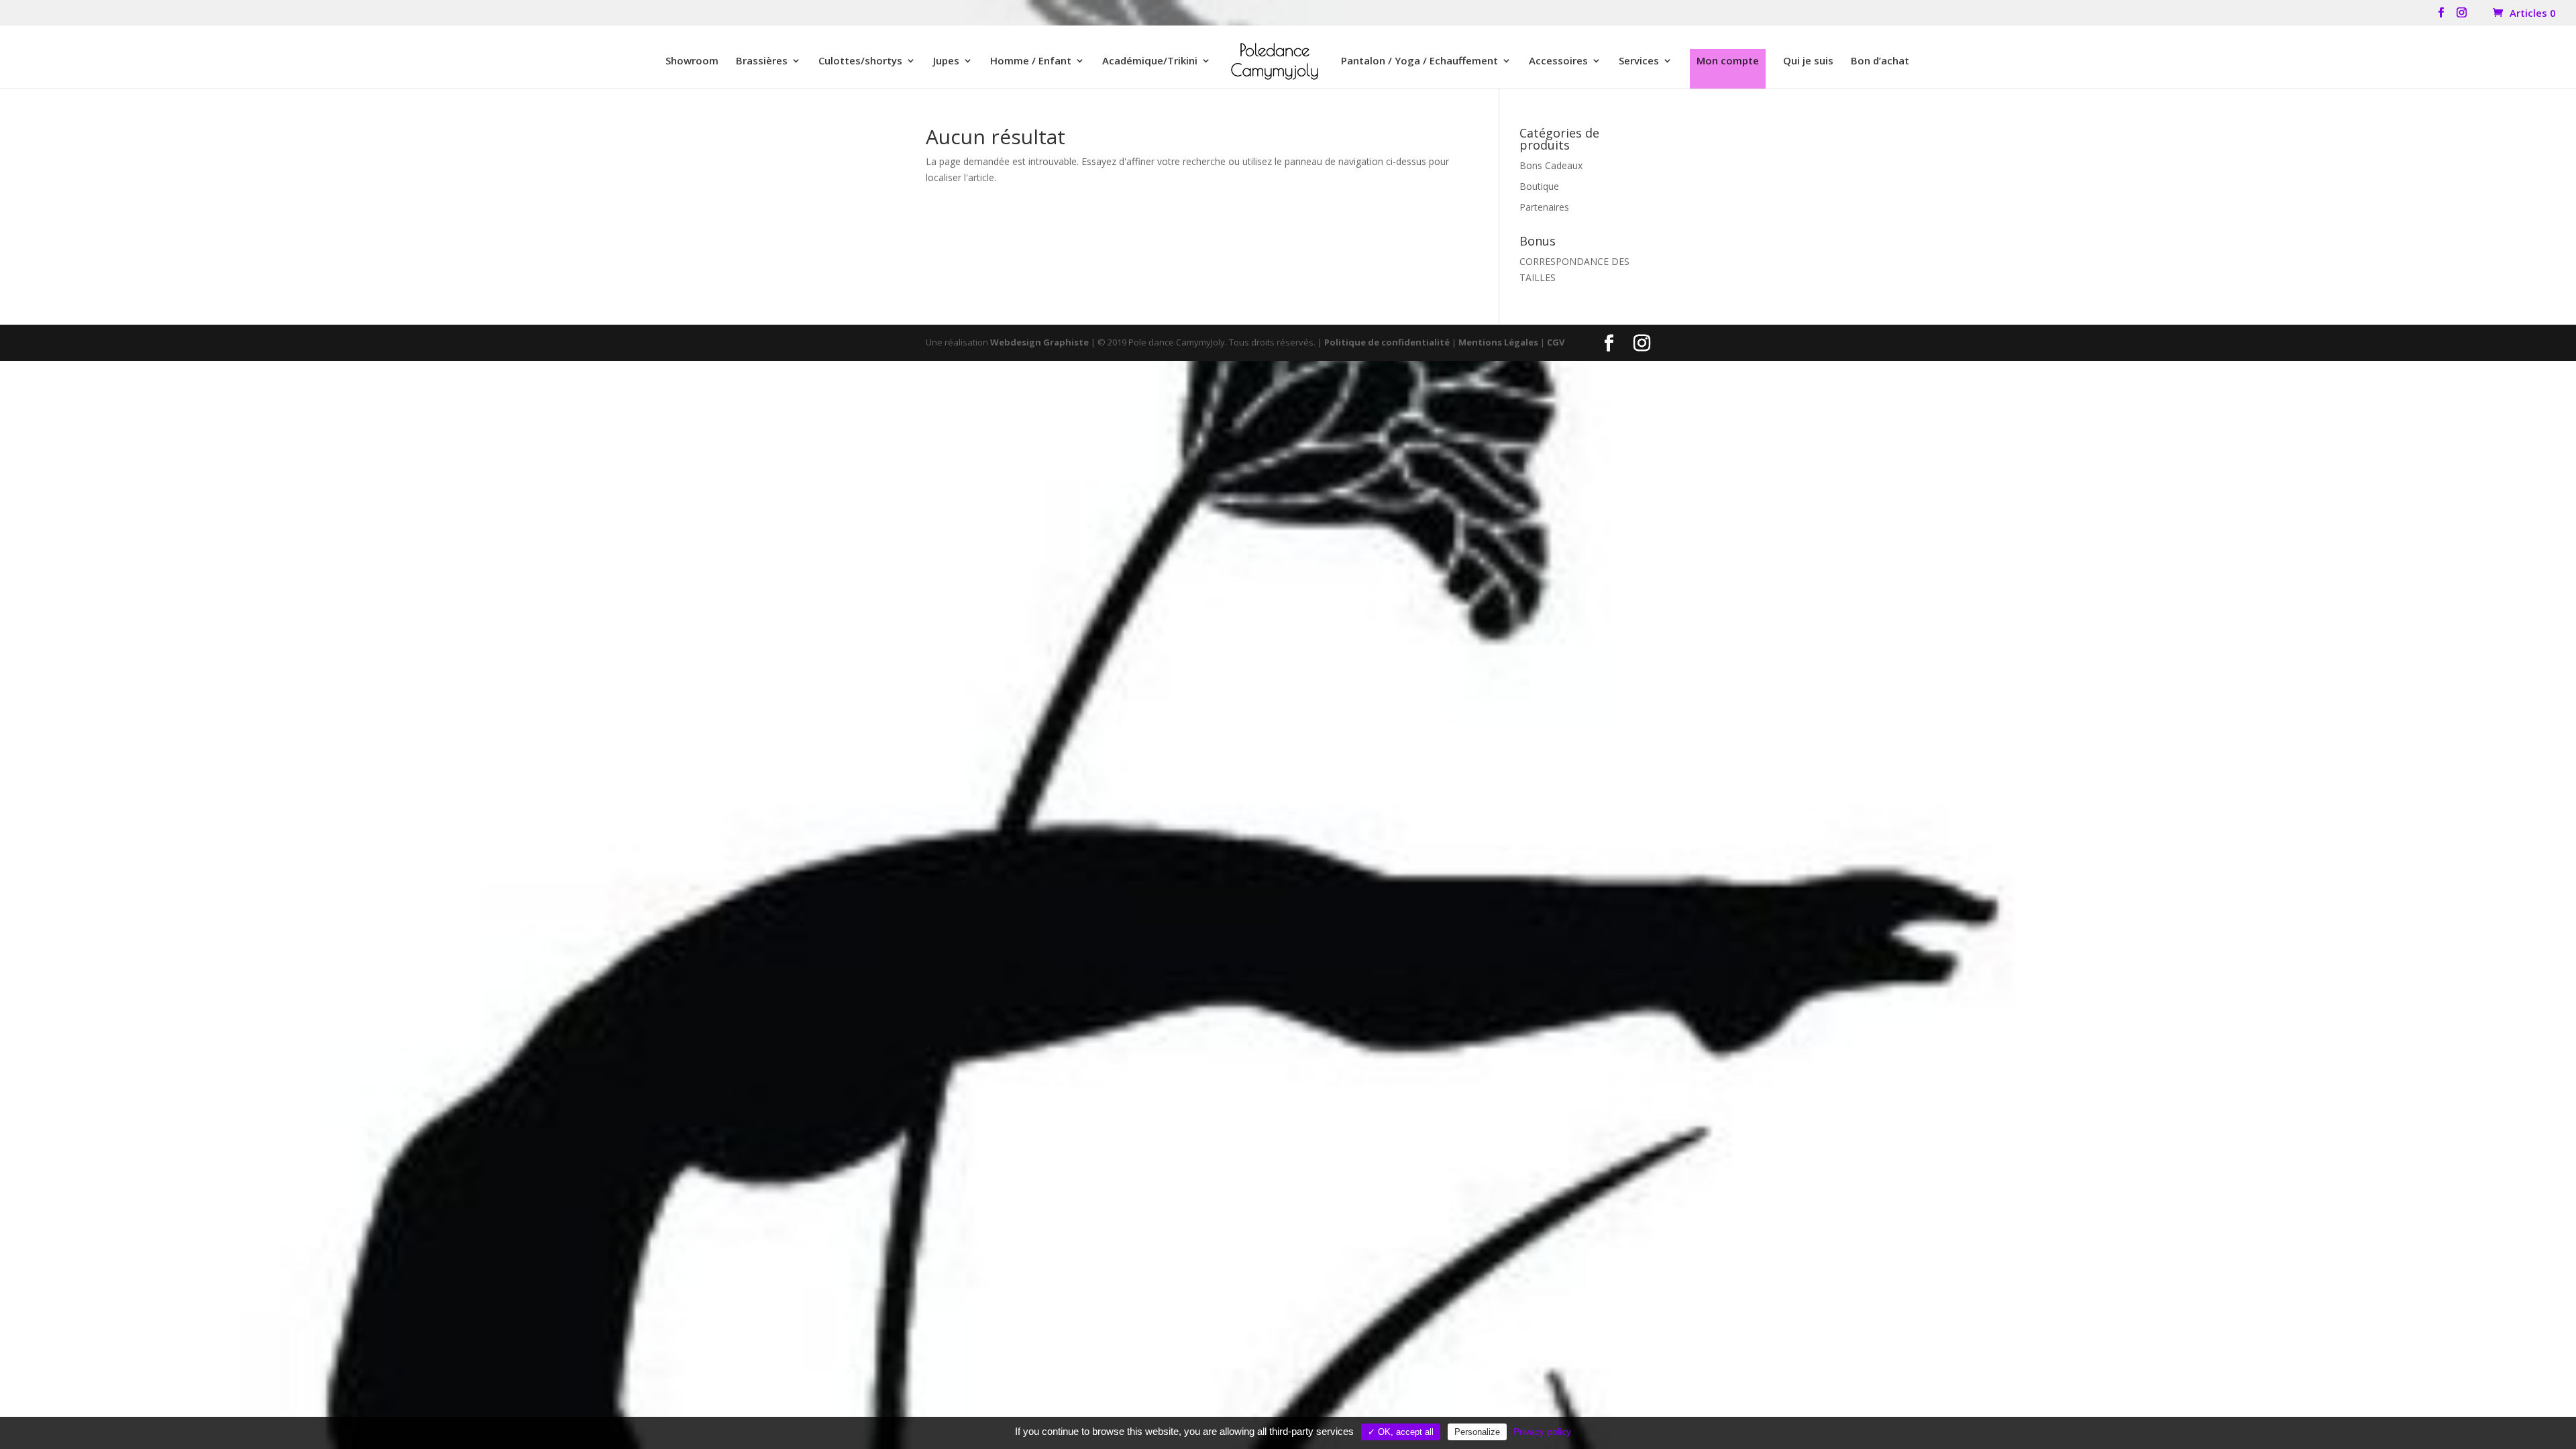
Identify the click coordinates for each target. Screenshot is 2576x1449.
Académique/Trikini (1150, 61)
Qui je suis (1808, 61)
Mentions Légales (1498, 342)
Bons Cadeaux (1551, 165)
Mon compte (1728, 60)
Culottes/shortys (860, 61)
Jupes (946, 61)
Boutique (1539, 186)
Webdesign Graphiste (1039, 342)
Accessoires (1558, 61)
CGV (1556, 342)
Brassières (762, 61)
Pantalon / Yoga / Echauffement (1419, 61)
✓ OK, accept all (1401, 1432)
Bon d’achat (1880, 61)
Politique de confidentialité (1387, 342)
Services (1639, 61)
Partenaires (1544, 207)
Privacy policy (1542, 1432)
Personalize (1477, 1432)
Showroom (692, 61)
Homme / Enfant (1031, 61)
